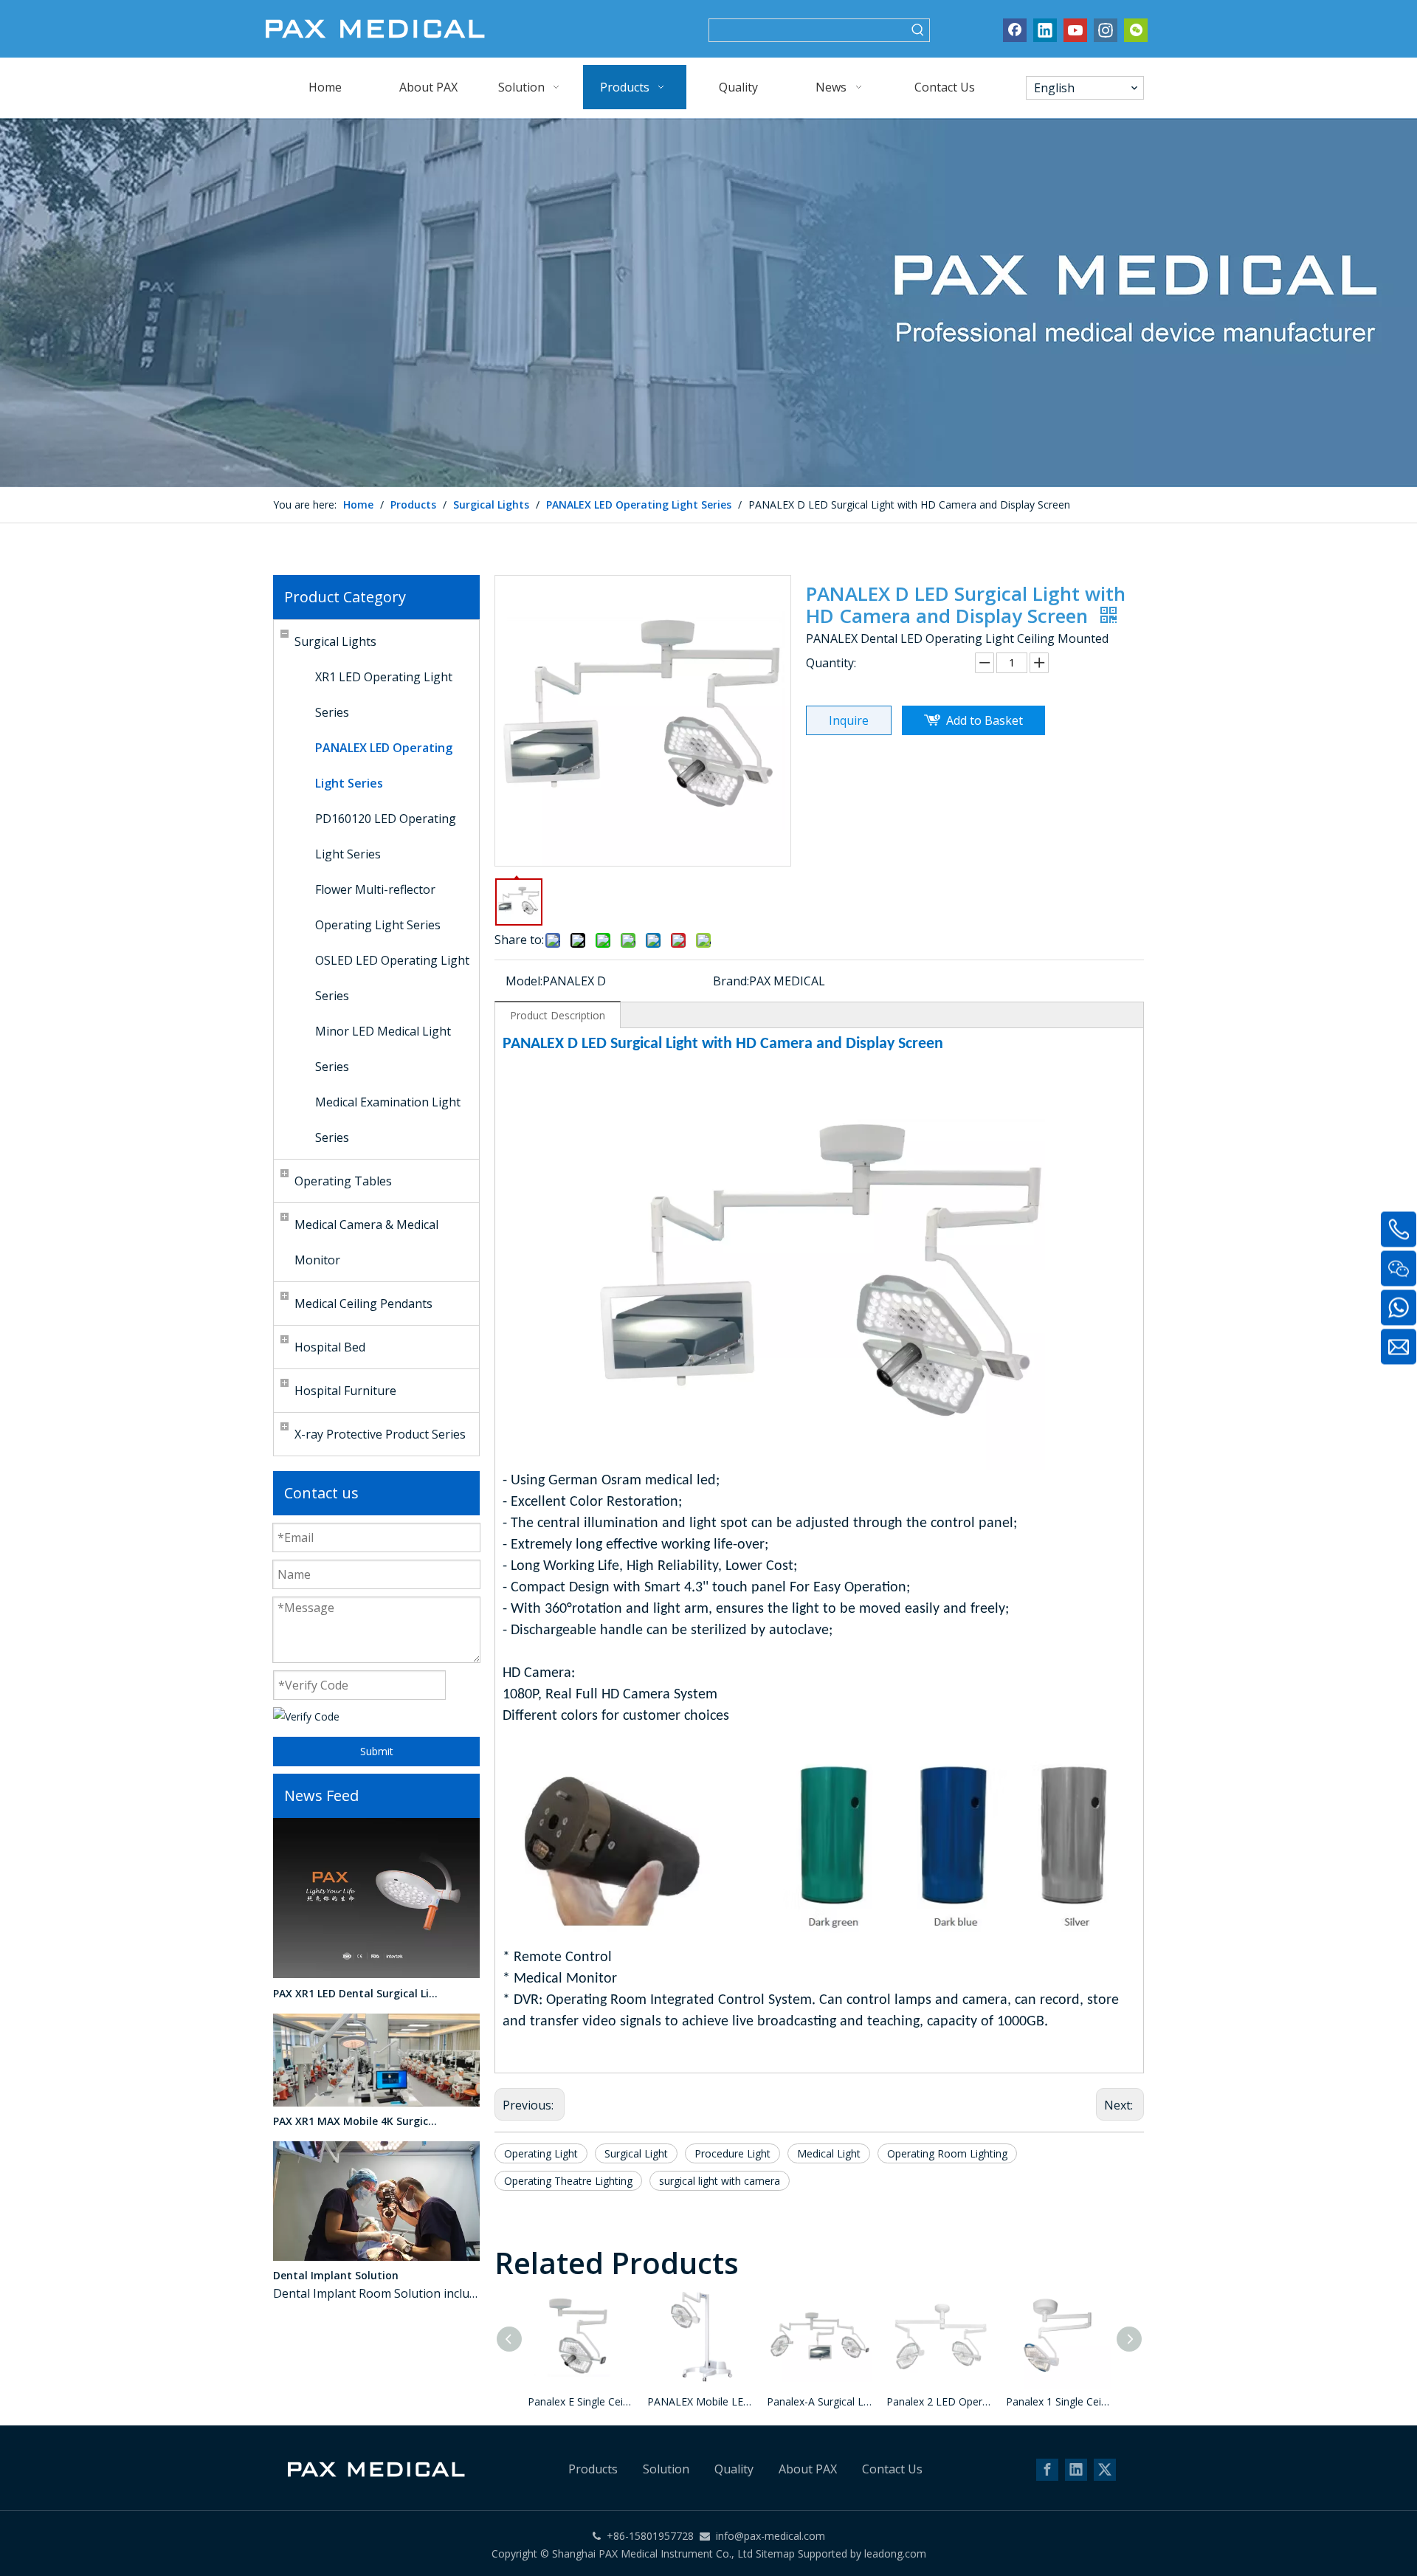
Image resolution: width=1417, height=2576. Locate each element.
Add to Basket (985, 720)
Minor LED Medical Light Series (383, 1049)
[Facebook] (1015, 30)
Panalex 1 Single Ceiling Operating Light (1058, 2401)
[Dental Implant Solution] (376, 2257)
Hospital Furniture (345, 1391)
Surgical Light (636, 2153)
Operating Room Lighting (947, 2153)
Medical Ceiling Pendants (363, 1304)
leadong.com (894, 2553)
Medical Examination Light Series (388, 1120)
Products (593, 2469)
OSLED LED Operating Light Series (392, 978)
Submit (377, 1751)
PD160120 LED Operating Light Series (386, 836)
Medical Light (829, 2153)
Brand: (731, 981)
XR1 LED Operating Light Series (384, 695)
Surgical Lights (335, 641)
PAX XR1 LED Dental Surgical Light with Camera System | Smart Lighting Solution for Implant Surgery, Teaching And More (356, 1993)
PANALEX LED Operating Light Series (384, 765)
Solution (666, 2469)
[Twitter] (1105, 2470)
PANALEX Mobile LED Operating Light (700, 2401)
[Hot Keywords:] (918, 30)
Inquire (849, 720)
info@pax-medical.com (770, 2536)
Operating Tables (343, 1181)
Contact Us (892, 2469)
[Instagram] (1106, 30)
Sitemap (775, 2553)
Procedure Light (732, 2153)
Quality (734, 2469)
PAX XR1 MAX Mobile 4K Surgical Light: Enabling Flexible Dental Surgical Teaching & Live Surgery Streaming (356, 2121)
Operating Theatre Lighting (568, 2181)
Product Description (558, 1015)
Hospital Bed (330, 1347)
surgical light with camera (720, 2181)
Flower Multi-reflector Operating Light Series (378, 907)
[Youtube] (1075, 30)
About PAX (808, 2469)
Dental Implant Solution (336, 2275)
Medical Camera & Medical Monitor (366, 1242)
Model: (524, 981)
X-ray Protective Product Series (380, 1434)
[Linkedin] (1045, 30)
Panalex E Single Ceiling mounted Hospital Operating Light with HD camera (580, 2401)
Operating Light (541, 2153)
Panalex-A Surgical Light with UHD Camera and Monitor (819, 2401)
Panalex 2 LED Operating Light (939, 2401)
